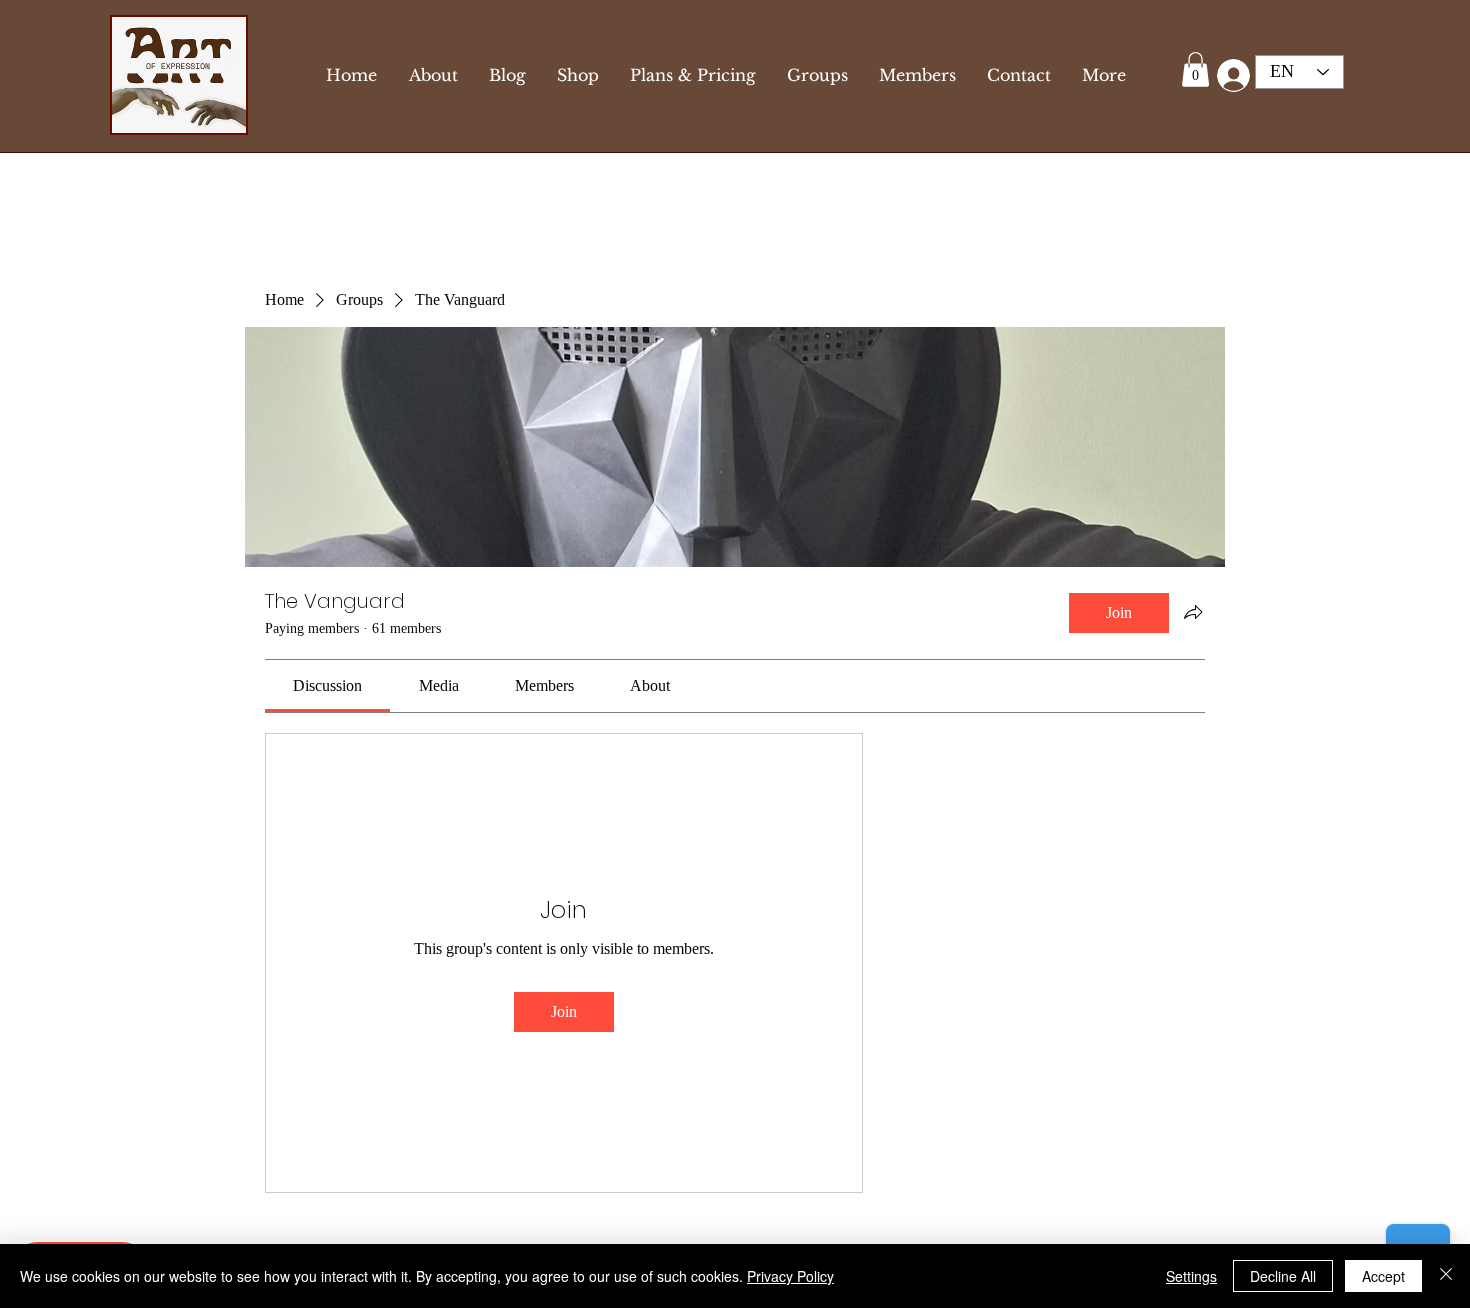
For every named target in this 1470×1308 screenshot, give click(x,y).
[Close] (1446, 1276)
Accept (1383, 1276)
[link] (327, 685)
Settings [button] (1191, 1276)
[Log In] (1229, 75)
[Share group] (1193, 612)
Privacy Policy (790, 1276)
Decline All (1283, 1276)
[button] (1195, 69)
